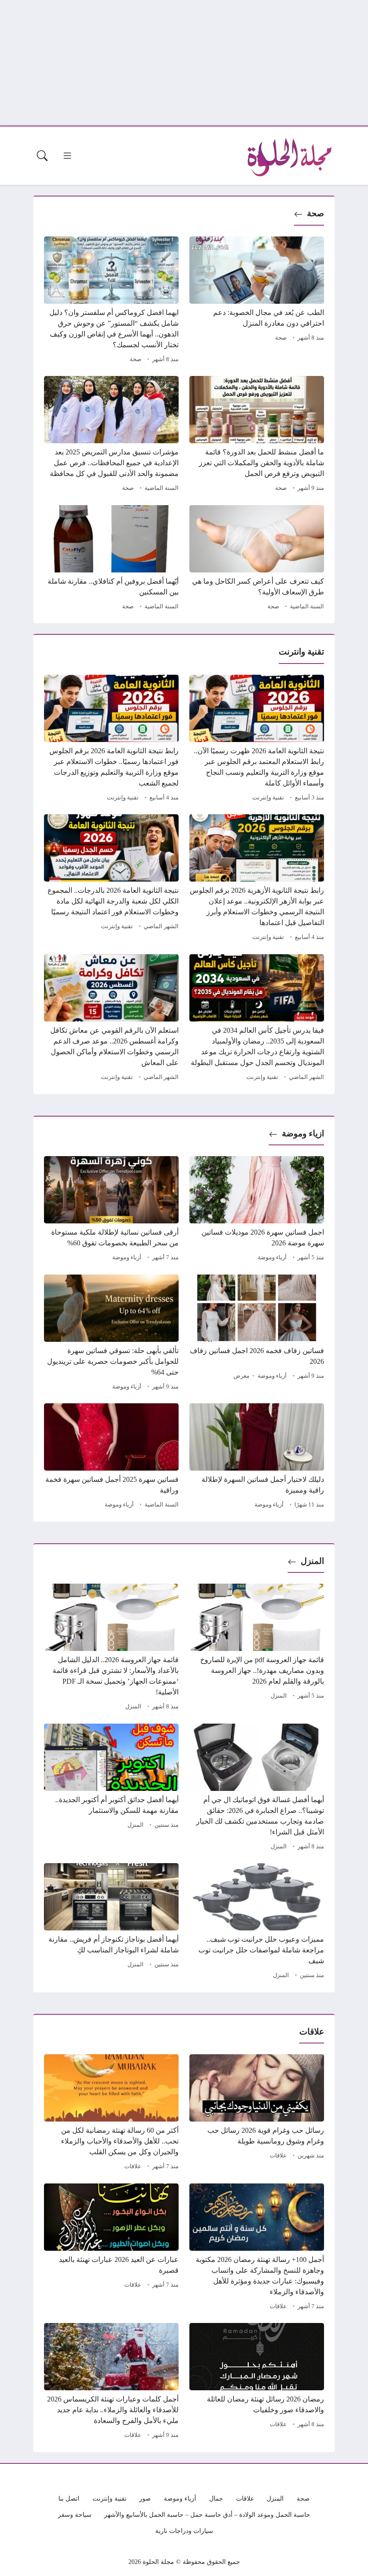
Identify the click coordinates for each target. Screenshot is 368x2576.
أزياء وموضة (272, 1257)
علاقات (278, 2156)
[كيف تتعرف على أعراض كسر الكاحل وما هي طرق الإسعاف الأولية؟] (257, 559)
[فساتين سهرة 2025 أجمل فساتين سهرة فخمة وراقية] (111, 1457)
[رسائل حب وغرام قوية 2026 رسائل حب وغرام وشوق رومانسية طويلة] (257, 2113)
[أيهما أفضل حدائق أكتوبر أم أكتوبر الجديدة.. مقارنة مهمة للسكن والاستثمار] (111, 1788)
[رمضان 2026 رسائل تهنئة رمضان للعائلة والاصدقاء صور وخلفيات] (257, 2382)
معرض (241, 1376)
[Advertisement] (184, 63)
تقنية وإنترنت (268, 798)
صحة (315, 213)
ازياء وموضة (303, 1133)
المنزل (312, 1561)
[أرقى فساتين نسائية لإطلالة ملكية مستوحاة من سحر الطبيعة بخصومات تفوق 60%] (111, 1210)
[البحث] (42, 156)
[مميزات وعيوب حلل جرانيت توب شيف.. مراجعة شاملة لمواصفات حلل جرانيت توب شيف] (257, 1922)
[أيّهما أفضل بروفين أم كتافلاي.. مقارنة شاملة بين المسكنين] (111, 559)
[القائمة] (67, 156)
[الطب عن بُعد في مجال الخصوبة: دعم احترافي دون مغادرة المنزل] (257, 301)
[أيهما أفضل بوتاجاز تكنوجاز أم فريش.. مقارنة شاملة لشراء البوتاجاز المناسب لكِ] (111, 1922)
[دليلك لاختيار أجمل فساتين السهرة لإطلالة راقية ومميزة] (257, 1457)
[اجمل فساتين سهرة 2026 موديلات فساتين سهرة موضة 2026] (257, 1210)
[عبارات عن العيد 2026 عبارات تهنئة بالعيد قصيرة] (111, 2248)
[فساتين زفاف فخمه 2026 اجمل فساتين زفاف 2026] (257, 1334)
